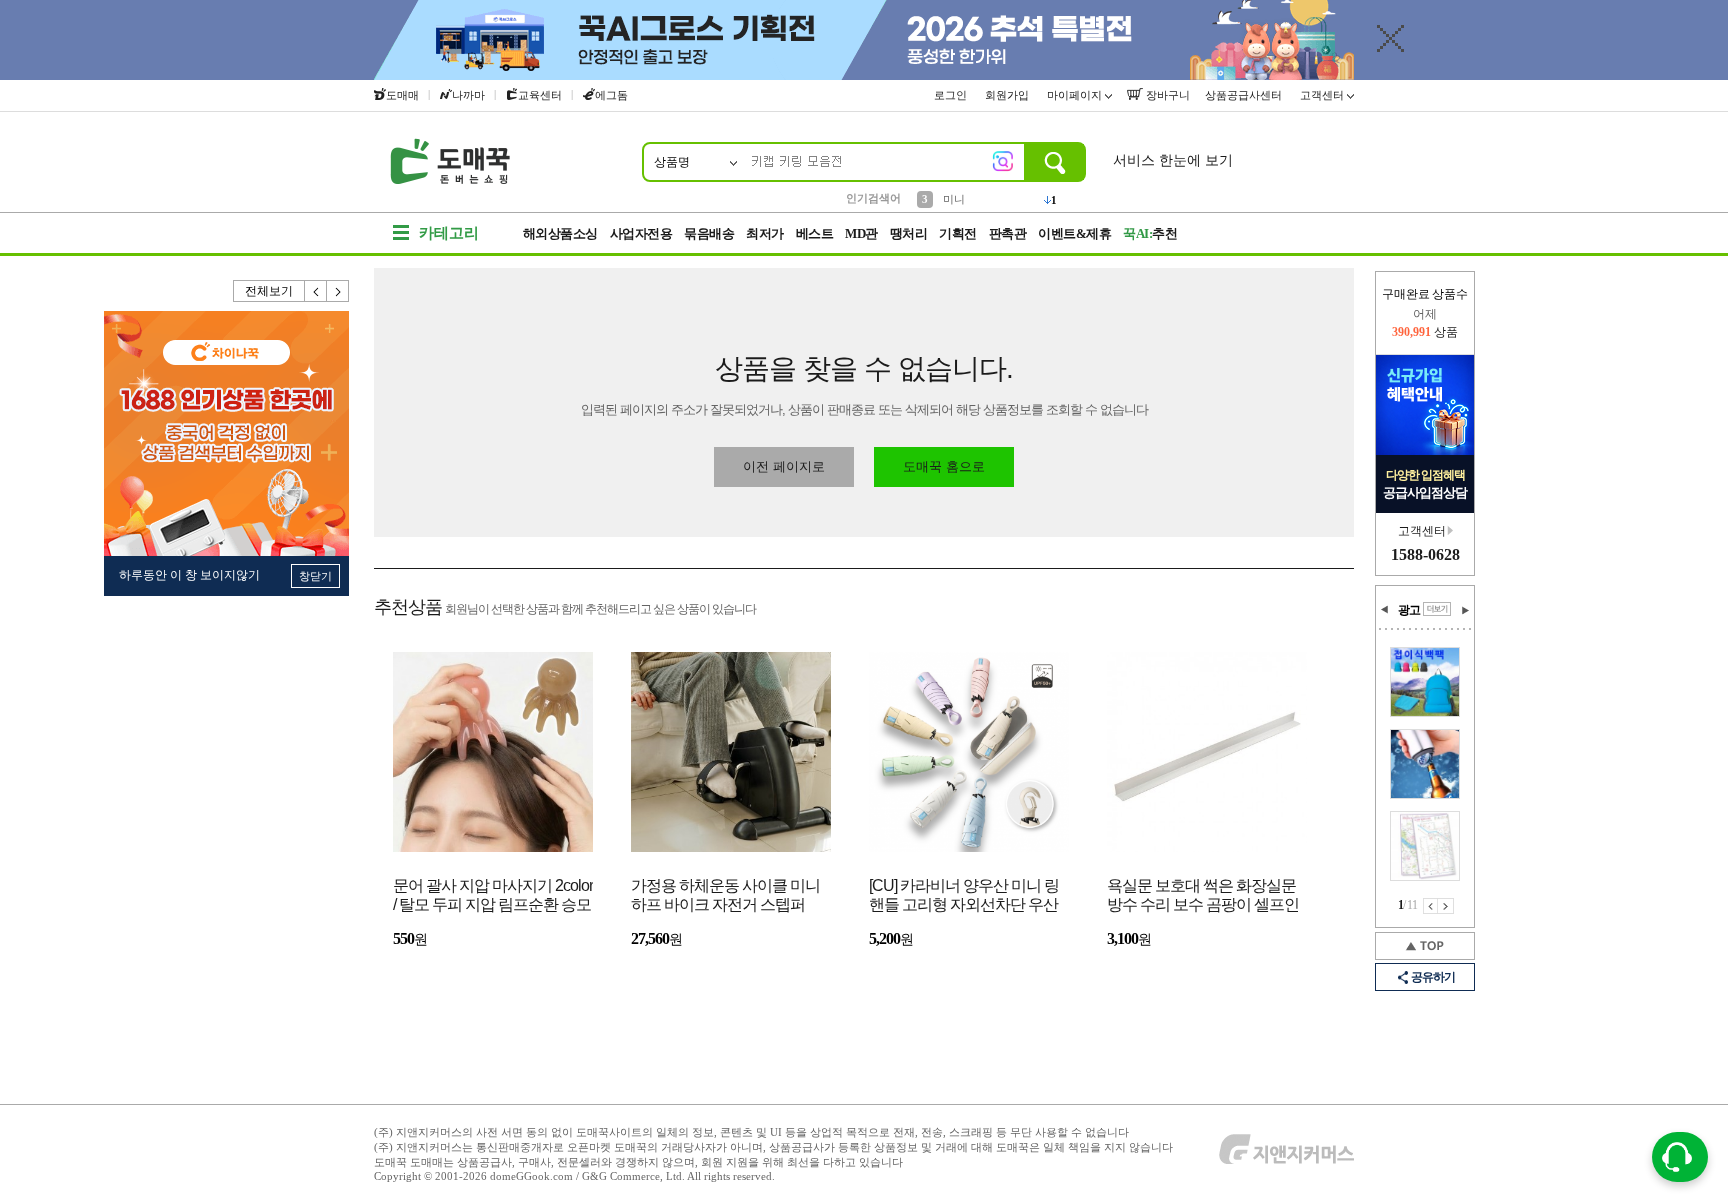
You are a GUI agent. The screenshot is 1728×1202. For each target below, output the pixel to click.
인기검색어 (873, 198)
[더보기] (1437, 609)
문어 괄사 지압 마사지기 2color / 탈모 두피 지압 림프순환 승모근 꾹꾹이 (493, 896)
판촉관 (1008, 233)
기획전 (958, 233)
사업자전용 (641, 233)
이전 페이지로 (784, 466)
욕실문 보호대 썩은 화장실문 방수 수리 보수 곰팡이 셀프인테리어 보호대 (1203, 896)
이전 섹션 (1385, 610)
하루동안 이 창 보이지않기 (189, 575)
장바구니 (1166, 95)
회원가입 (1008, 95)
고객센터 (1323, 95)
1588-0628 (1425, 554)
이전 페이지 (1430, 906)
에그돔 (611, 95)
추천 (1150, 233)
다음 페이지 (1446, 906)
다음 (338, 291)
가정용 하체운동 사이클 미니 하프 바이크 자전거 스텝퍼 (725, 895)
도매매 (402, 95)
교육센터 (540, 95)
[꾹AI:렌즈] (1003, 161)
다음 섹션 (1465, 610)
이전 (316, 291)
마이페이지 (1076, 95)
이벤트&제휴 (1074, 233)
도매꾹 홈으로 (944, 466)
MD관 (861, 233)
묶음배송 (709, 233)
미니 (954, 197)
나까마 (468, 95)
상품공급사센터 (1245, 95)
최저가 (765, 233)
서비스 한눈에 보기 (1173, 160)
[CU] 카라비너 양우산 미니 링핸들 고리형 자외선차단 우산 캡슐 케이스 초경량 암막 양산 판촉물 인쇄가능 (965, 896)
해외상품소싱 (560, 233)
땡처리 (909, 233)
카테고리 (449, 233)
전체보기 (269, 291)
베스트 (815, 233)
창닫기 (315, 576)
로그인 (952, 95)
